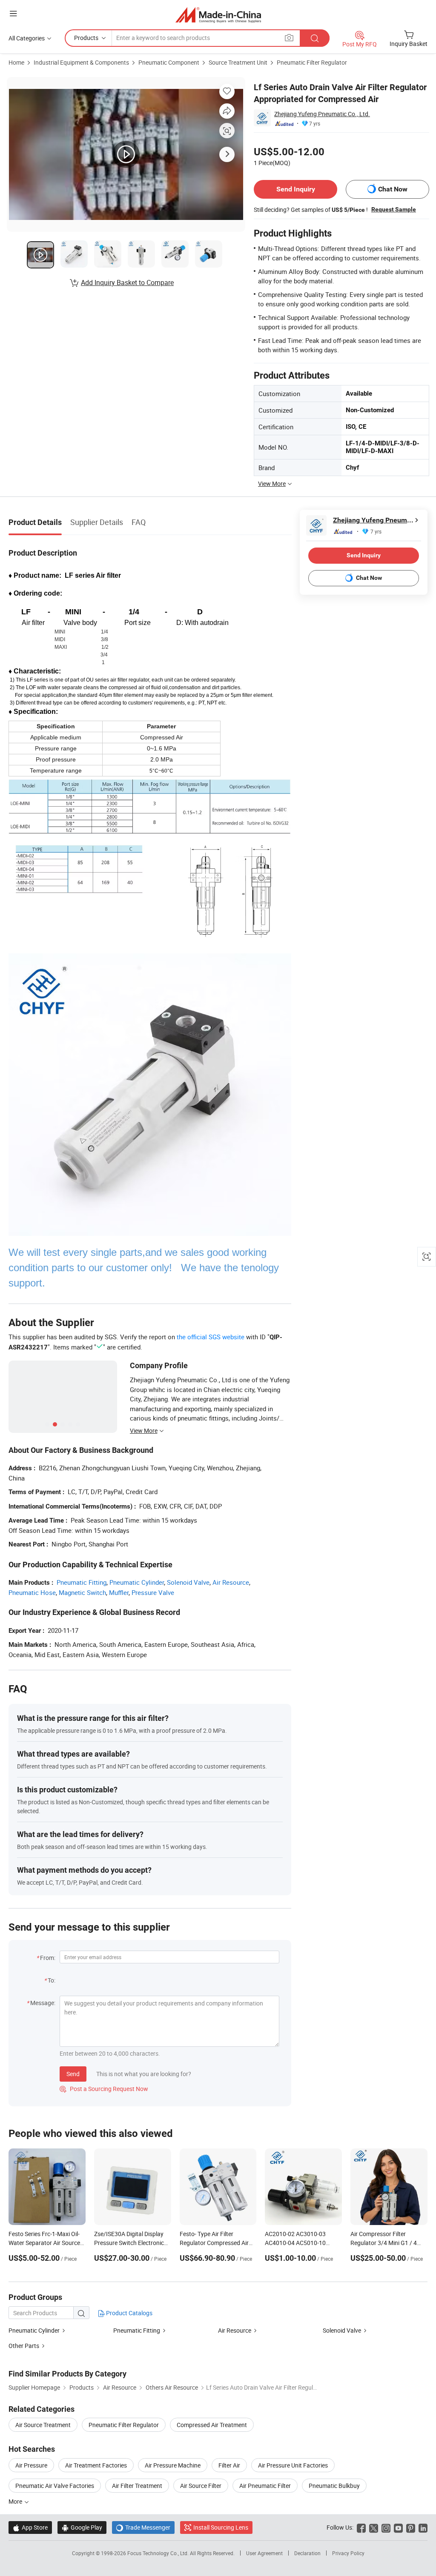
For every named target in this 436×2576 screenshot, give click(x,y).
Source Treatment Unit (238, 62)
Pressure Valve (153, 1592)
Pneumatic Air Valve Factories (55, 2486)
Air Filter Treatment (137, 2486)
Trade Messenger (143, 2527)
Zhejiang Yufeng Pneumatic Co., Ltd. (322, 114)
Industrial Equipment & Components (81, 62)
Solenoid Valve (188, 1582)
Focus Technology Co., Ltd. (159, 2553)
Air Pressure (31, 2465)
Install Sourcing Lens (221, 2527)
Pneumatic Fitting (82, 1582)
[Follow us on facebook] (361, 2527)
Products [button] (86, 38)
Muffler (119, 1592)
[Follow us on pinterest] (411, 2527)
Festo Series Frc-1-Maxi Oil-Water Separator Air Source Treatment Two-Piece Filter (44, 2243)
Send (73, 2074)
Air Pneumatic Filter (265, 2486)
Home (16, 62)
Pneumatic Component (169, 62)
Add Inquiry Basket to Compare (127, 282)
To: (52, 1980)
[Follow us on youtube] (398, 2527)
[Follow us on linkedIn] (423, 2527)
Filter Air (229, 2465)
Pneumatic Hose (32, 1592)
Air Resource (231, 1582)
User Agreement (264, 2553)
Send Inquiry (296, 189)
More (16, 2501)
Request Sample (394, 209)
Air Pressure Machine (173, 2465)
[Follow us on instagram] (386, 2527)
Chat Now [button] (393, 189)
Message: (43, 2003)
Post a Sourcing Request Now (104, 2089)
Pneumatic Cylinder (137, 1582)
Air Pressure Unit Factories (293, 2465)
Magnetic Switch (82, 1592)
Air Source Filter (201, 2486)
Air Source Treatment (43, 2425)
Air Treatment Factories (96, 2465)
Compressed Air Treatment (212, 2425)
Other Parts (24, 2346)
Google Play (82, 2527)
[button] (13, 13)
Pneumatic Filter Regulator (312, 62)
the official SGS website (211, 1337)
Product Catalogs (129, 2313)
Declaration (307, 2553)
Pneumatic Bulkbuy (334, 2486)
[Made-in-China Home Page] (218, 15)
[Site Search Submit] (315, 38)
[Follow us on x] (374, 2527)
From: (48, 1958)
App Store (30, 2527)
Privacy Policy (348, 2553)
